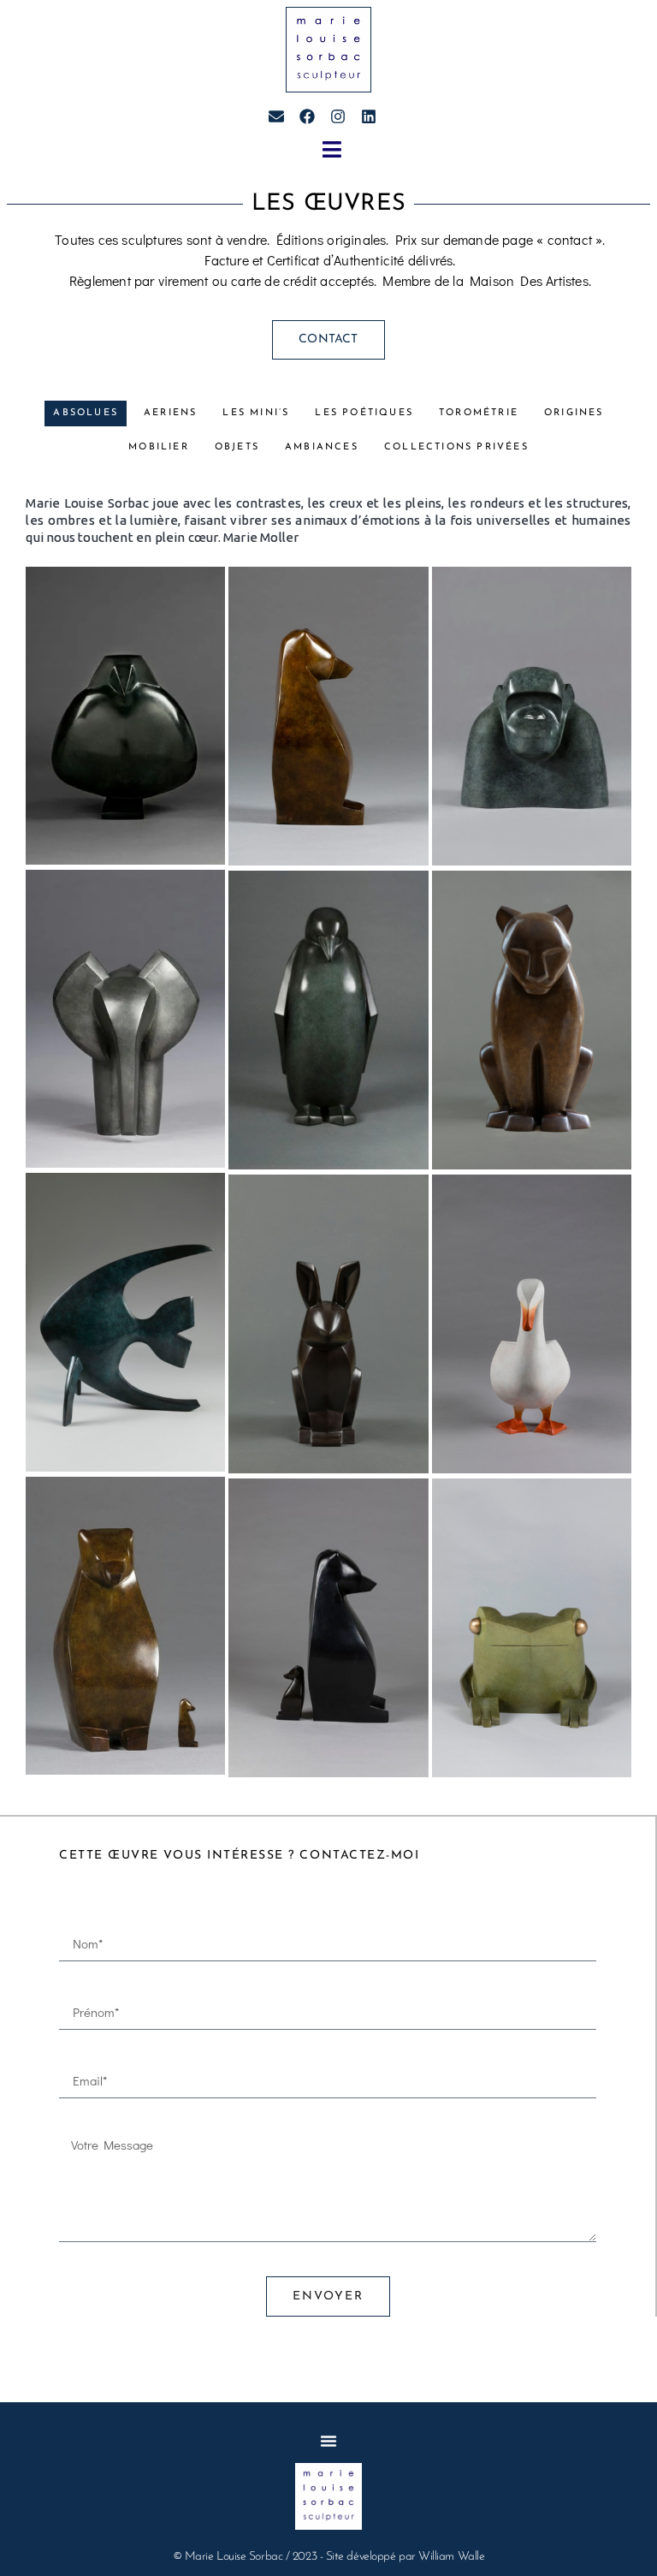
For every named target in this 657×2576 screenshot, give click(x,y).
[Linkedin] (369, 116)
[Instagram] (338, 116)
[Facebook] (307, 116)
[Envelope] (276, 116)
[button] (331, 150)
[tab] (86, 413)
